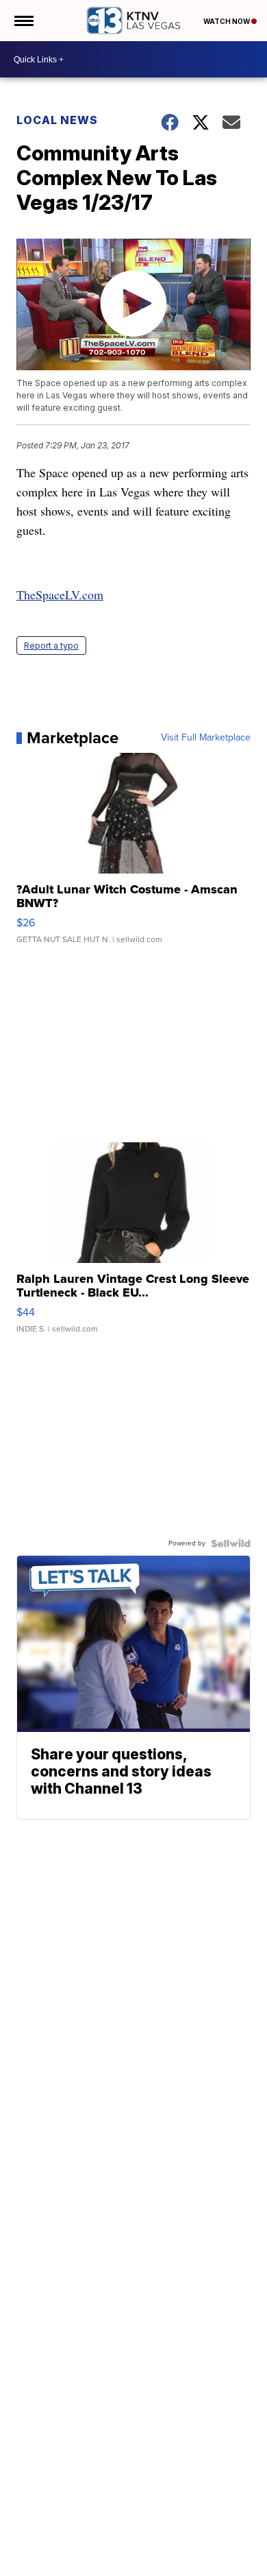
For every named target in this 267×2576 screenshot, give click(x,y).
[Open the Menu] (23, 21)
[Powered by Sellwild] (231, 1543)
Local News (57, 120)
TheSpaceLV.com (60, 594)
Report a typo (51, 646)
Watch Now (227, 21)
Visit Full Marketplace (206, 738)
